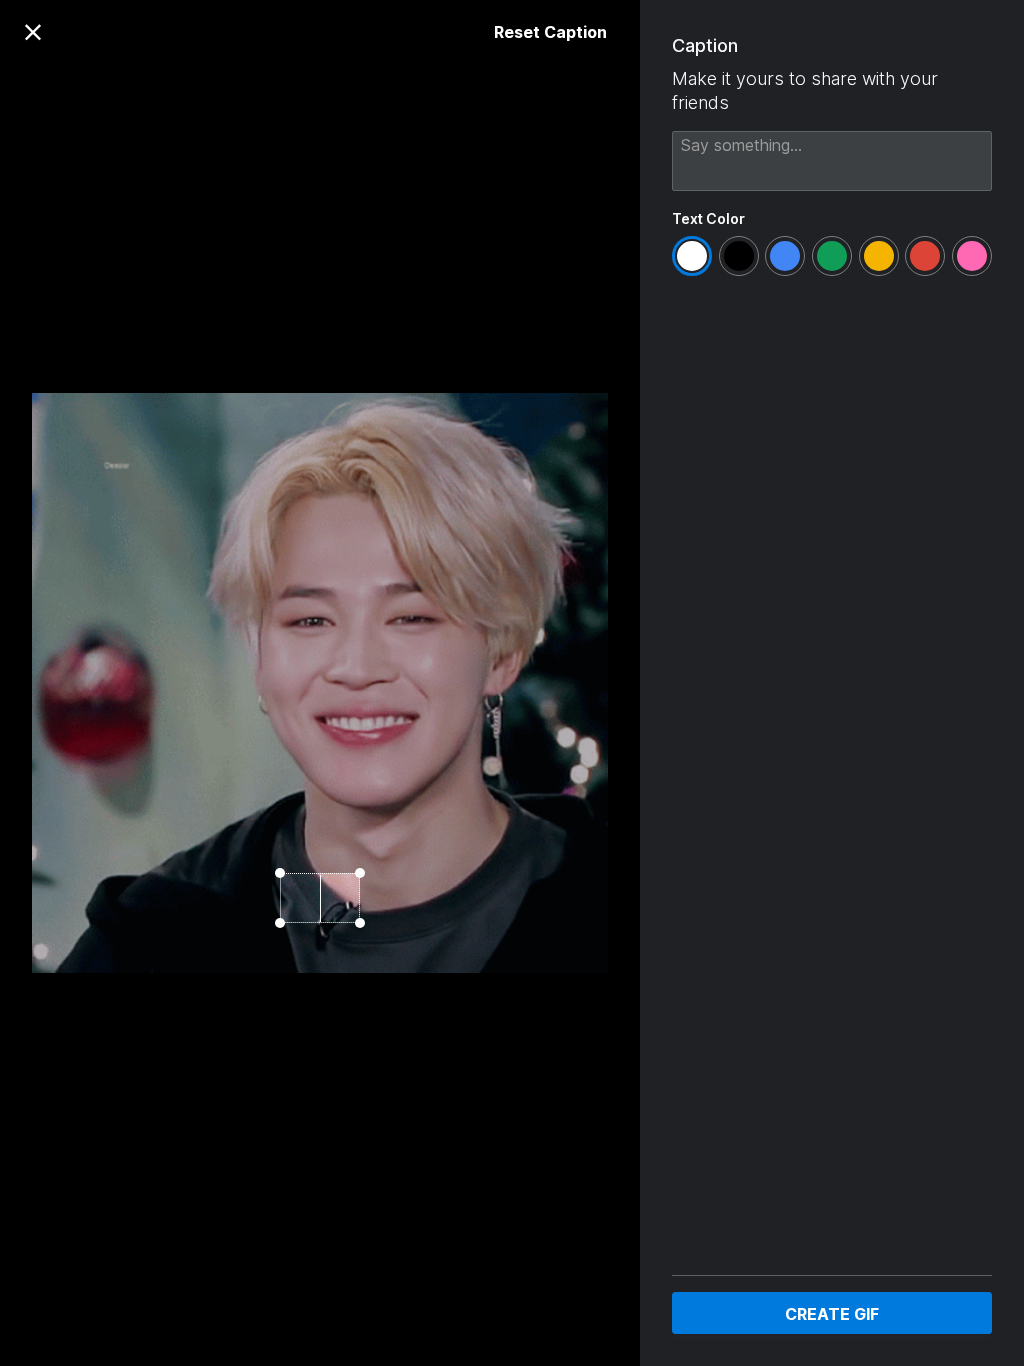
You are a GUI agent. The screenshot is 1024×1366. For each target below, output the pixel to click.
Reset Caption (550, 32)
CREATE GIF (832, 1314)
